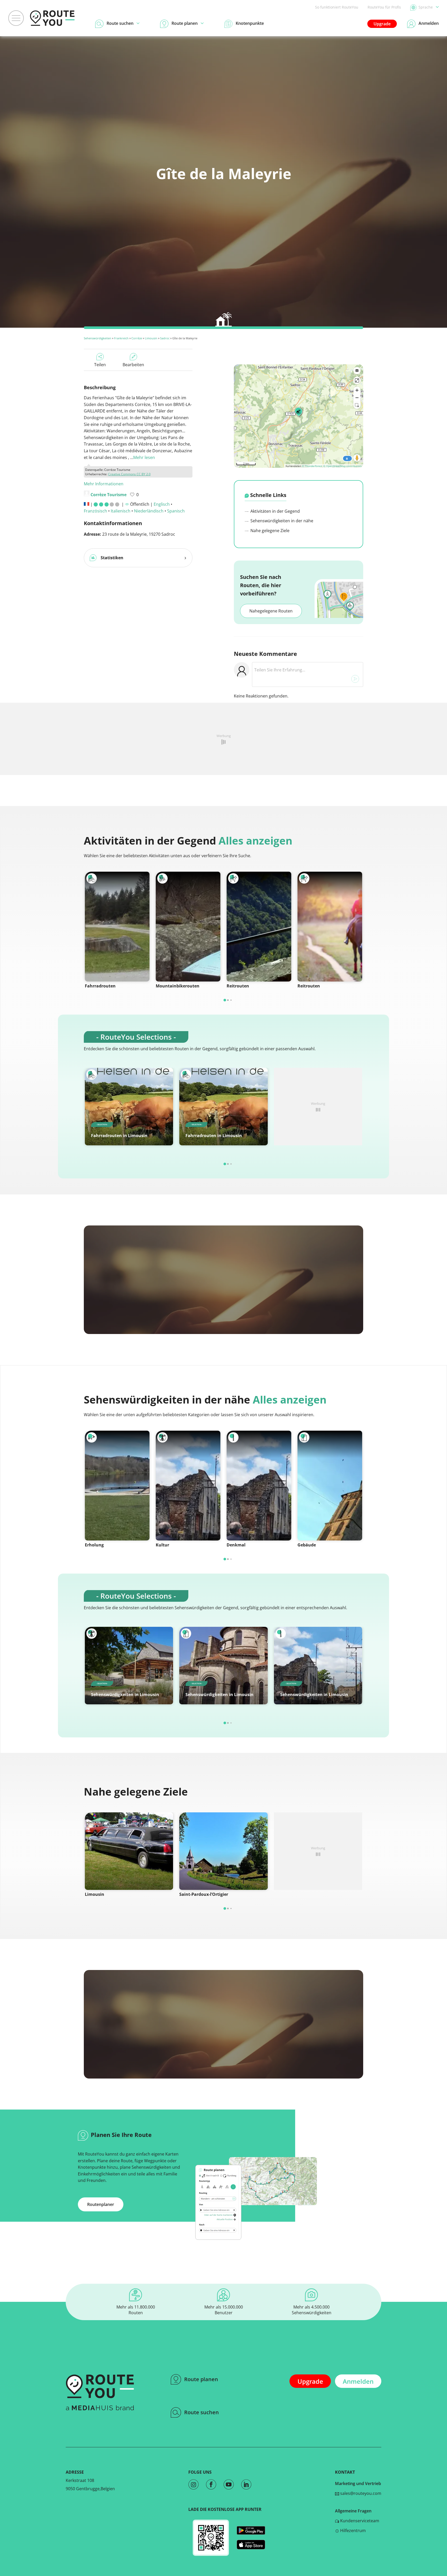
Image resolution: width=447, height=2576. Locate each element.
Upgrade (382, 24)
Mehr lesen (144, 457)
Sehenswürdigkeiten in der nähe (281, 521)
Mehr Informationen (104, 484)
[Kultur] (188, 1486)
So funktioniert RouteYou (337, 7)
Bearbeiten (133, 365)
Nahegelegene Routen (271, 611)
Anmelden (358, 2381)
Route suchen (202, 2412)
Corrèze (137, 338)
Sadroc (165, 338)
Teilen (100, 365)
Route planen (201, 2379)
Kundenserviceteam (359, 2521)
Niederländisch (149, 511)
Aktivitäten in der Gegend (275, 511)
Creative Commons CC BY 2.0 (129, 474)
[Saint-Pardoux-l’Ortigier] (223, 1851)
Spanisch (176, 511)
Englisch (162, 504)
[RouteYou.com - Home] (52, 18)
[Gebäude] (330, 1486)
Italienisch (121, 511)
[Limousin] (129, 1851)
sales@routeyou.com (360, 2493)
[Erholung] (117, 1486)
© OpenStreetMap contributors (342, 466)
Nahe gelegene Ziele (269, 531)
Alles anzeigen (255, 841)
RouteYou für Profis (384, 7)
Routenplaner (101, 2204)
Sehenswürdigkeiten (98, 338)
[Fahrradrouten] (117, 927)
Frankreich (121, 338)
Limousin (151, 338)
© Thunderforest (312, 466)
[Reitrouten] (259, 927)
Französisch (95, 511)
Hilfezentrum (352, 2531)
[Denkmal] (259, 1486)
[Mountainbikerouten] (188, 927)
